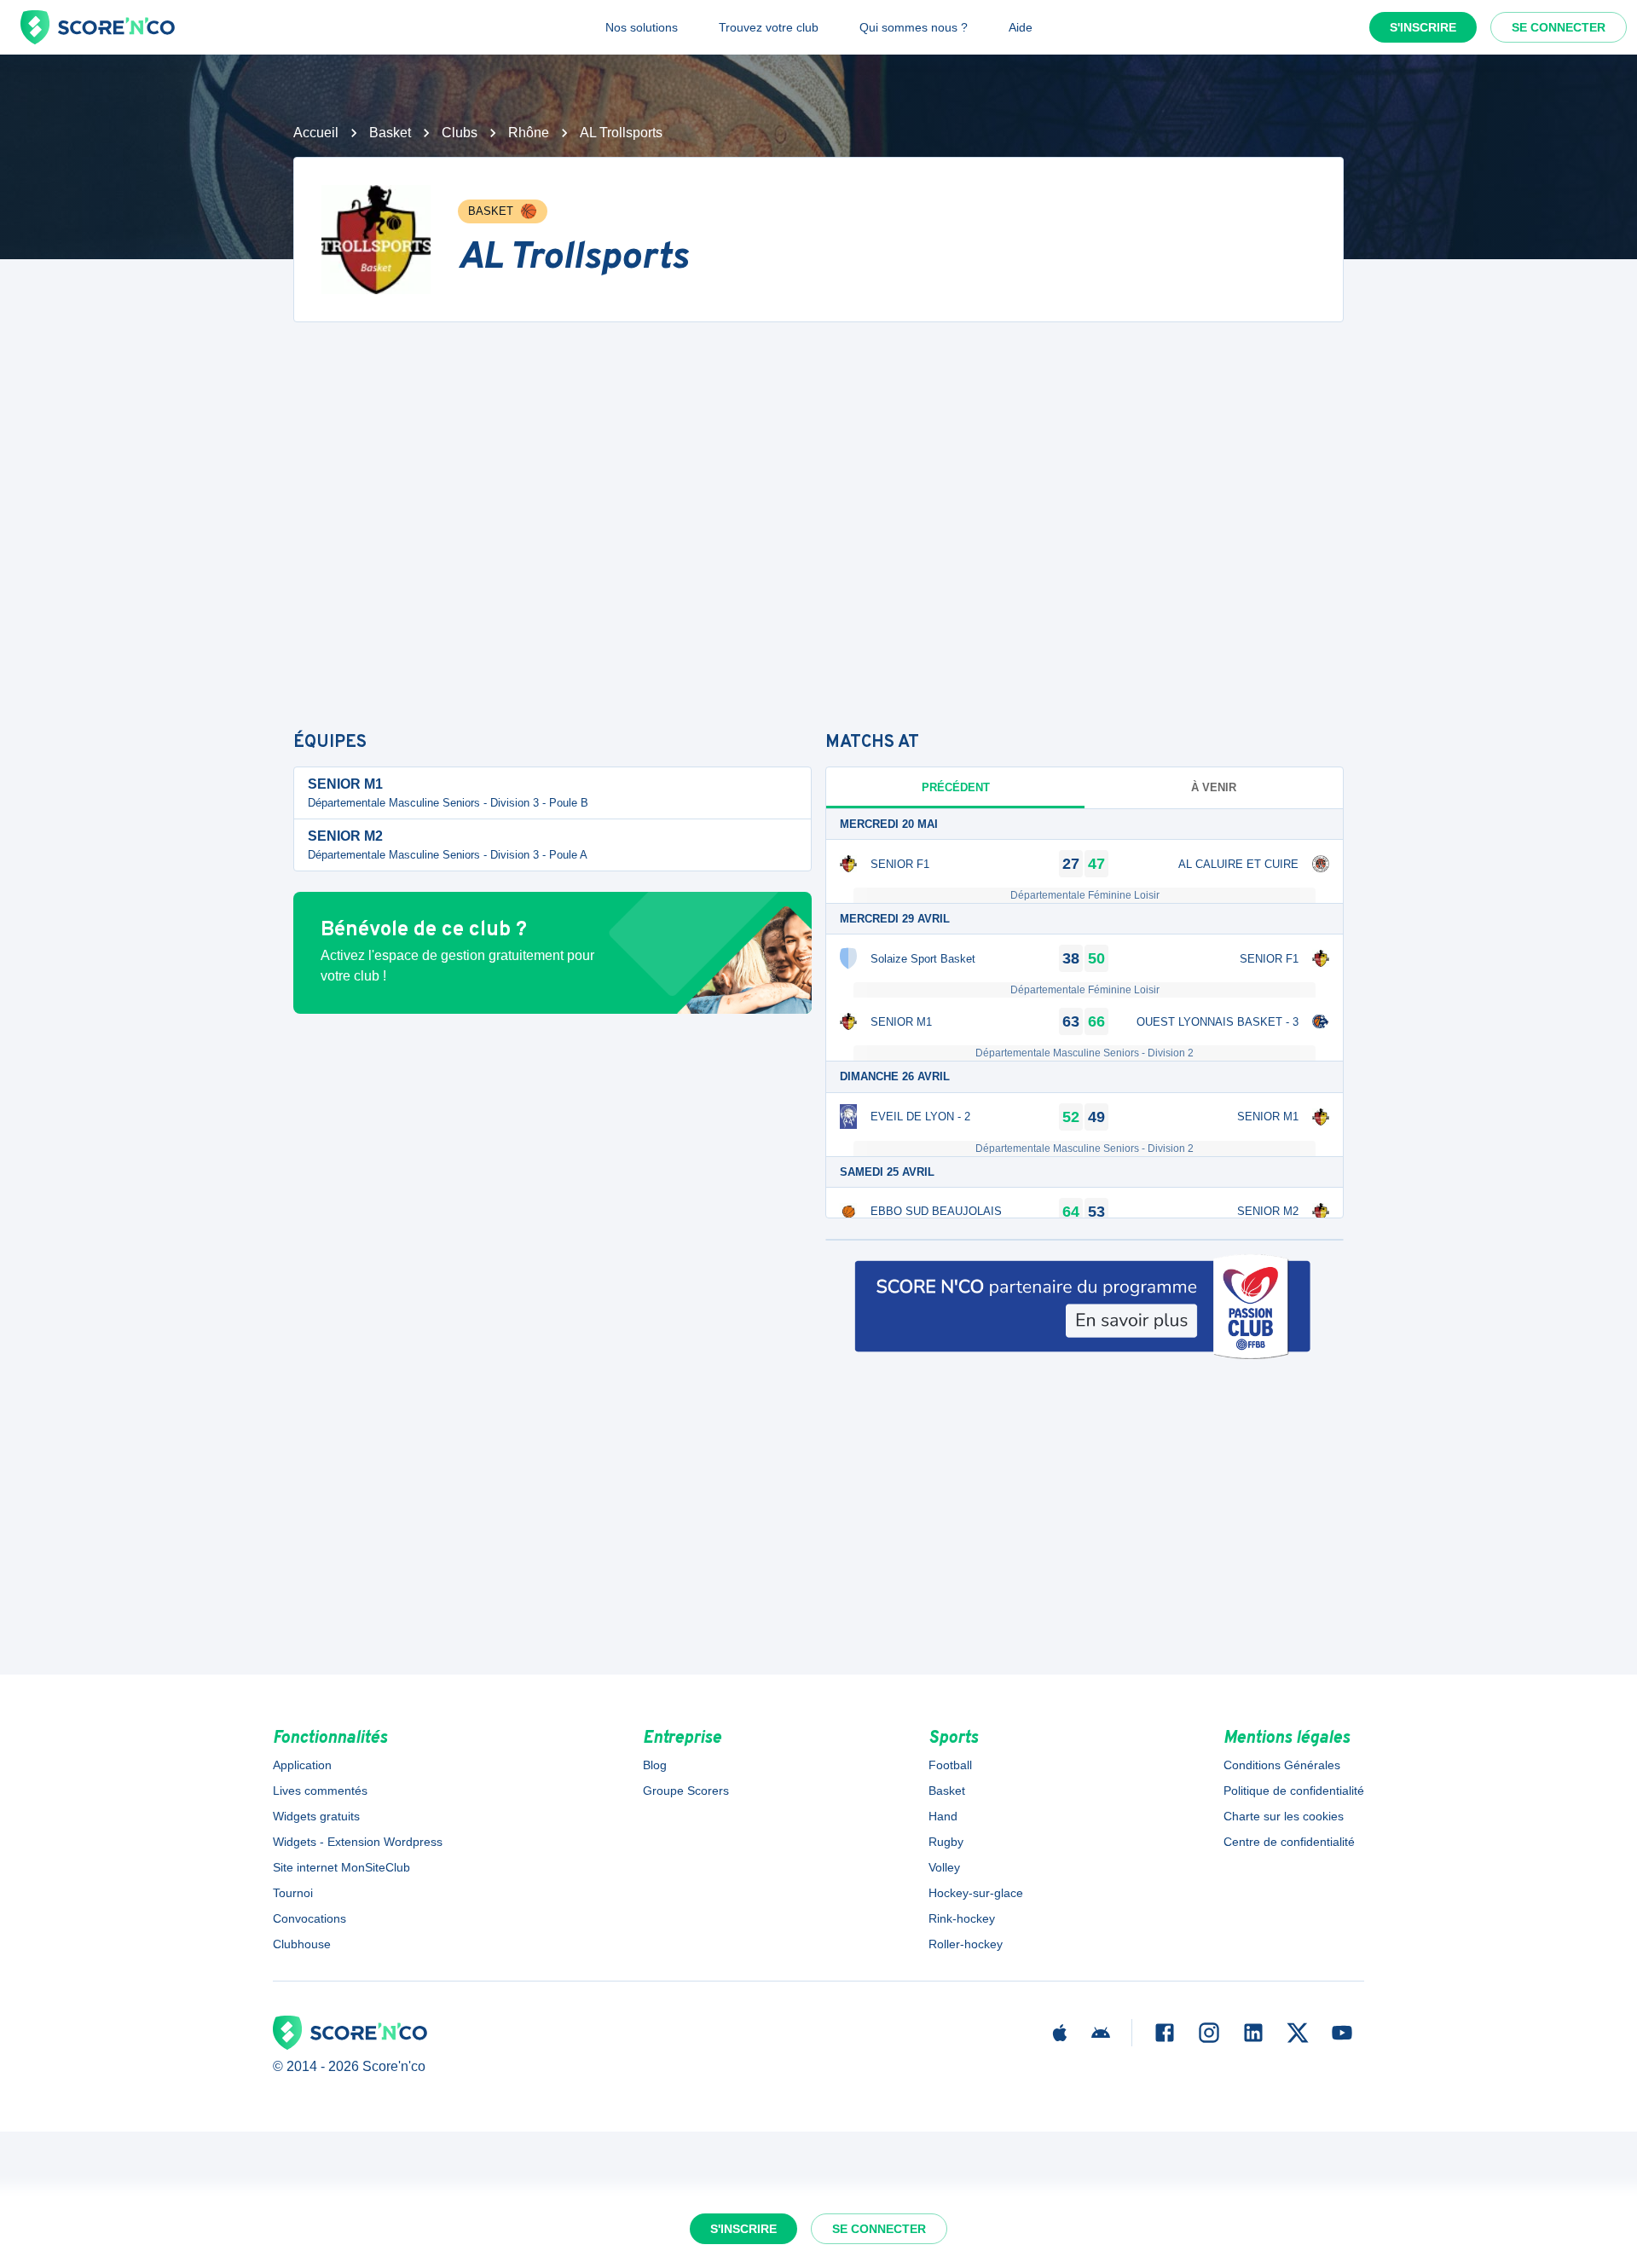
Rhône (529, 133)
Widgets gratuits (316, 1816)
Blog (655, 1765)
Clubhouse (302, 1944)
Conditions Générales (1282, 1765)
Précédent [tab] (956, 787)
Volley (944, 1867)
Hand (943, 1816)
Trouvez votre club (769, 27)
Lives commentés (320, 1791)
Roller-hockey (966, 1944)
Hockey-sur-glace (976, 1893)
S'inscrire (1423, 27)
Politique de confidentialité (1294, 1791)
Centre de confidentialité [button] (1289, 1842)
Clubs (460, 133)
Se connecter (1559, 27)
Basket (390, 133)
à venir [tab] (1214, 787)
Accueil (316, 133)
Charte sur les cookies (1284, 1816)
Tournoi (293, 1893)
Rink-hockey (962, 1918)
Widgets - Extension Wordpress (358, 1842)
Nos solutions (642, 27)
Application (302, 1765)
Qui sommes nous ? (914, 27)
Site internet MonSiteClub (341, 1867)
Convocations (309, 1918)
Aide (1021, 27)
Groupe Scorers (686, 1791)
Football (950, 1765)
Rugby (946, 1842)
